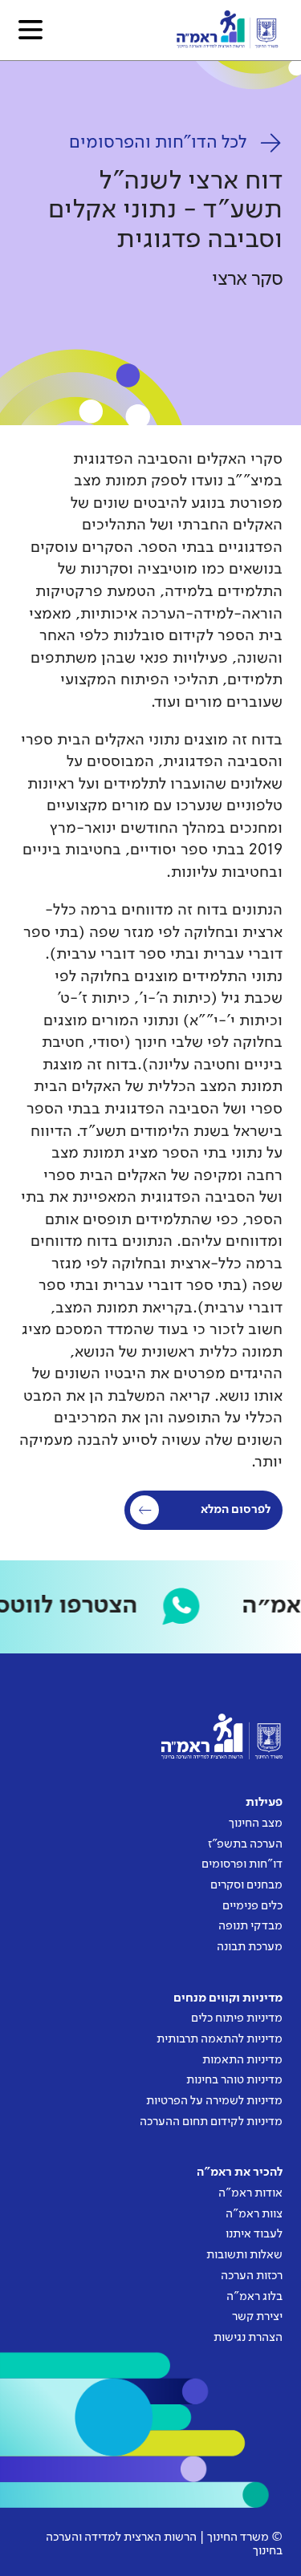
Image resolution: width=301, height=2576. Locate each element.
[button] (31, 30)
